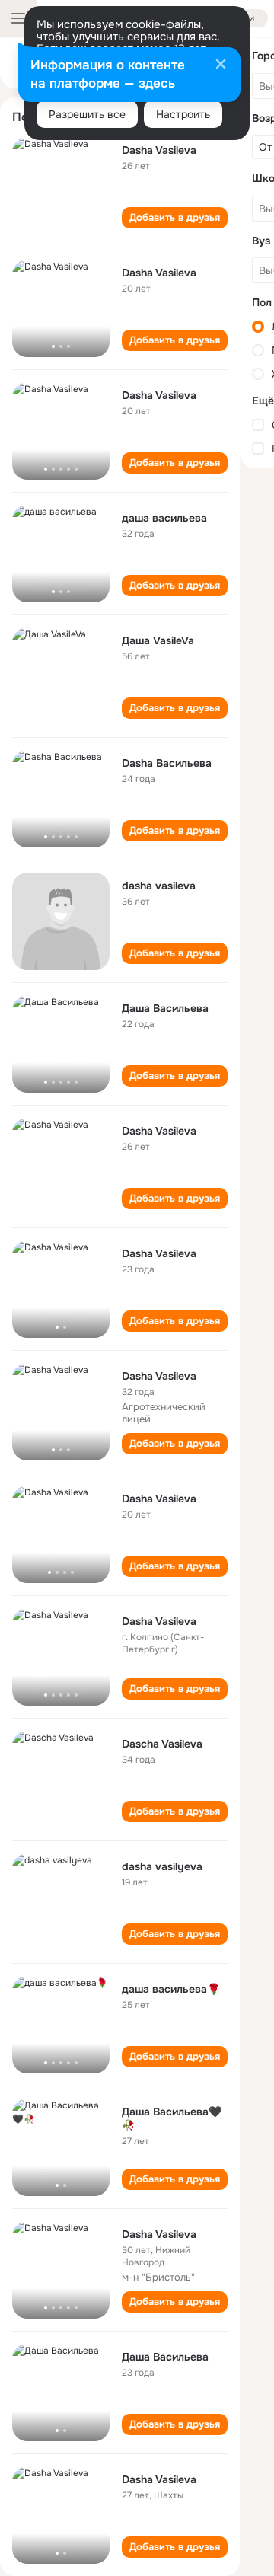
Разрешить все (87, 114)
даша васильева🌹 (171, 1989)
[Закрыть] (221, 65)
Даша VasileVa (158, 640)
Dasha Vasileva (159, 150)
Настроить (183, 114)
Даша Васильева (165, 1008)
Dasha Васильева (167, 763)
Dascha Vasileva (162, 1744)
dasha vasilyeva (162, 1866)
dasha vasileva (159, 886)
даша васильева (164, 518)
